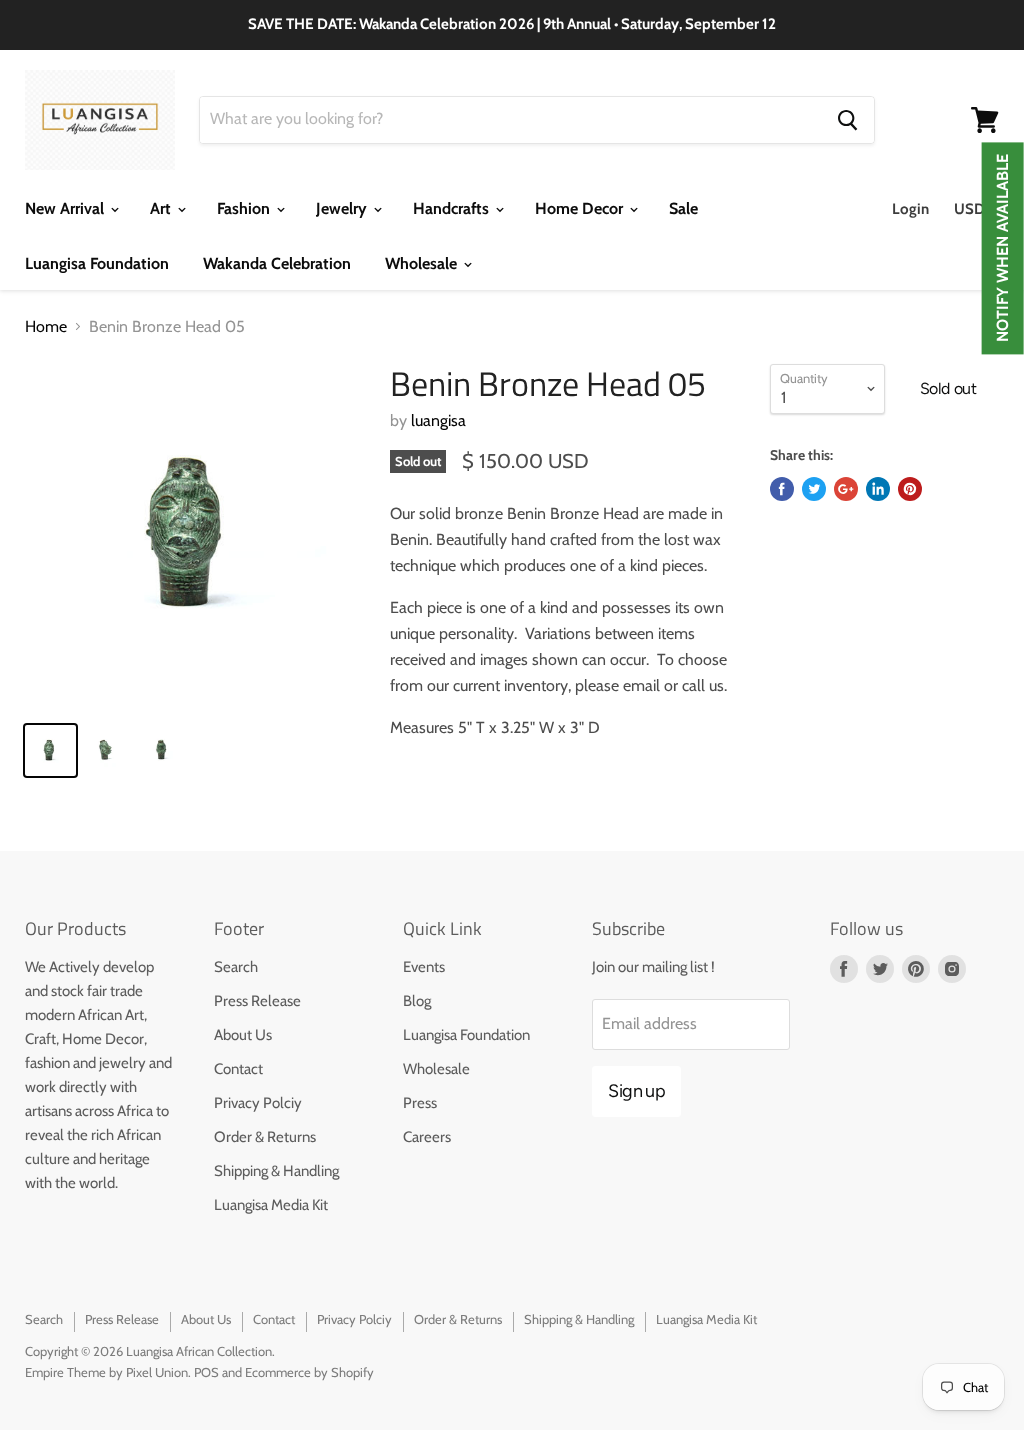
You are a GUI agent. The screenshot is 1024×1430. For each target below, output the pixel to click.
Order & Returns (265, 1137)
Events (424, 967)
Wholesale (423, 263)
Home (46, 327)
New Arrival (66, 208)
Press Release (257, 1001)
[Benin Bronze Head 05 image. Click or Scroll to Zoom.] (195, 534)
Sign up (636, 1091)
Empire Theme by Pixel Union (106, 1372)
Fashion (245, 208)
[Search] (847, 120)
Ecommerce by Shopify (309, 1372)
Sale (683, 208)
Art (162, 208)
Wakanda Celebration (277, 263)
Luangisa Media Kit (271, 1205)
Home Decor (581, 208)
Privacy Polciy (258, 1103)
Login (910, 209)
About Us (243, 1035)
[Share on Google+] (846, 489)
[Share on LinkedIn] (878, 489)
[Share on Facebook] (782, 489)
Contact (238, 1069)
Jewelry (343, 208)
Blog (417, 1001)
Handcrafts (453, 208)
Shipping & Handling (276, 1171)
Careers (427, 1137)
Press (420, 1103)
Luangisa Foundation (97, 263)
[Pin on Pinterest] (910, 489)
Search (236, 967)
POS (206, 1372)
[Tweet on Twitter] (814, 489)
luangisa (438, 420)
